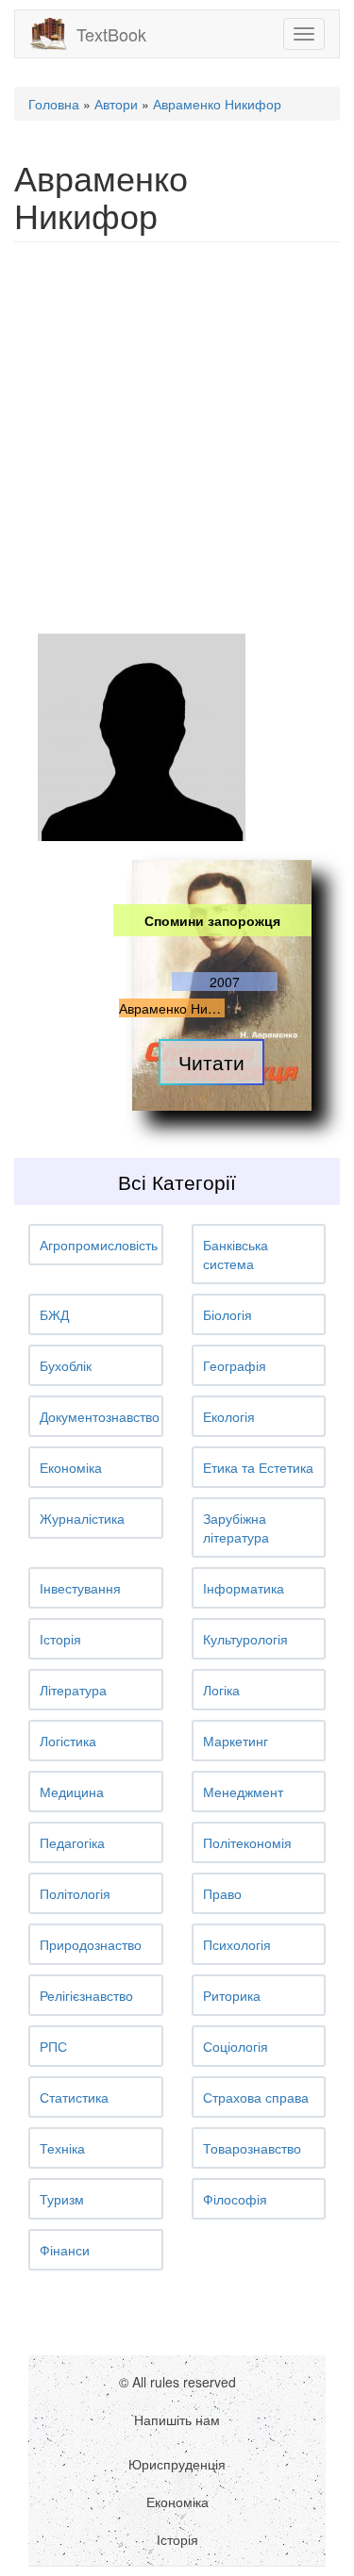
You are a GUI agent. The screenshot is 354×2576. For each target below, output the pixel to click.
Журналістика (82, 1518)
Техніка (62, 2148)
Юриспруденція (177, 2464)
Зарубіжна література (236, 1527)
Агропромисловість (99, 1245)
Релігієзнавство (86, 1995)
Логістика (68, 1741)
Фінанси (65, 2250)
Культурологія (245, 1639)
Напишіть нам (177, 2419)
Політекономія (247, 1842)
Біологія (228, 1314)
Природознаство (91, 1944)
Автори (116, 104)
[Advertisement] (177, 438)
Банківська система (236, 1254)
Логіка (221, 1690)
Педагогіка (72, 1842)
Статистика (74, 2097)
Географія (235, 1365)
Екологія (229, 1416)
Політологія (75, 1893)
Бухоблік (66, 1365)
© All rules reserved (177, 2382)
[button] (96, 1245)
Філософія (235, 2199)
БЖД (54, 1314)
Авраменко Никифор (217, 104)
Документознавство (100, 1416)
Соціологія (236, 2046)
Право (222, 1893)
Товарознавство (252, 2148)
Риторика (232, 1995)
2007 (225, 982)
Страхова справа (256, 2097)
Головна (54, 104)
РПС (53, 2046)
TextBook (111, 34)
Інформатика (244, 1588)
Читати (211, 1062)
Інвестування (80, 1588)
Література (73, 1690)
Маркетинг (236, 1741)
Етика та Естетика (258, 1467)
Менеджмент (243, 1792)
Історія (60, 1639)
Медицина (72, 1792)
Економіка (71, 1467)
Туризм (62, 2199)
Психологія (237, 1944)
